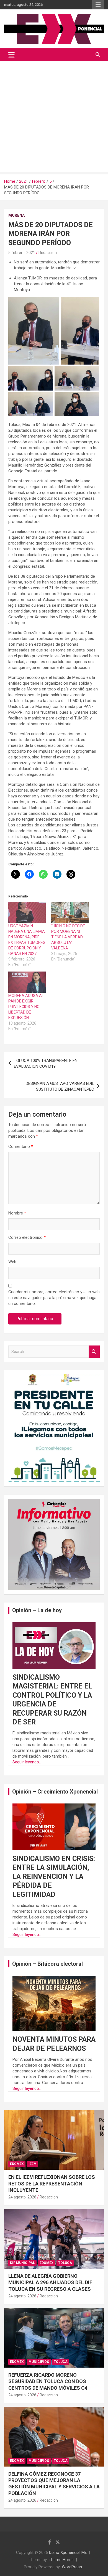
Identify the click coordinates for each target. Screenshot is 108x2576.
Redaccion (48, 253)
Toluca (65, 2263)
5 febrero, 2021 (22, 253)
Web (12, 1262)
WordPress (72, 2567)
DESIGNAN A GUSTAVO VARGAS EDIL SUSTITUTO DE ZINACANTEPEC (60, 1086)
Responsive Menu (98, 5)
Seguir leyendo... (27, 1762)
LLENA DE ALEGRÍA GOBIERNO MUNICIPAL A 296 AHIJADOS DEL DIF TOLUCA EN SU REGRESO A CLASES (50, 2282)
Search (94, 1352)
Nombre (17, 1213)
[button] (34, 331)
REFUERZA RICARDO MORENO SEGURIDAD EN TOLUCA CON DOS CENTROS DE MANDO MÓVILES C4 (48, 2381)
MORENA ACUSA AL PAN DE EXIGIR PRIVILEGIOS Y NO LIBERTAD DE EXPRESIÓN (26, 1007)
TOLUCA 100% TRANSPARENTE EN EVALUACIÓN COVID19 (46, 1063)
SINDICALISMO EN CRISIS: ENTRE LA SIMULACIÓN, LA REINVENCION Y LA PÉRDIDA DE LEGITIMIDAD (54, 1877)
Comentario (21, 1146)
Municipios (39, 2362)
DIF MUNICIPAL (22, 2263)
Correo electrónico (27, 1237)
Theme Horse (61, 2560)
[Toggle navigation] (11, 55)
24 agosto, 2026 (22, 2197)
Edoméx (17, 2164)
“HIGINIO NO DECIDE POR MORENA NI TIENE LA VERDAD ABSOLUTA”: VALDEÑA (68, 937)
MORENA (16, 215)
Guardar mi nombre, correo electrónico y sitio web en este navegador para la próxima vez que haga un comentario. (54, 1298)
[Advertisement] (54, 118)
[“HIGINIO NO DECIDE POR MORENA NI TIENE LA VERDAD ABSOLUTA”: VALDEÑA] (70, 913)
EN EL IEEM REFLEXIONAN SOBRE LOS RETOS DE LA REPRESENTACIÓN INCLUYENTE (52, 2184)
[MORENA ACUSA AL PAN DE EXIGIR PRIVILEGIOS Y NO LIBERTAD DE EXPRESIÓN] (27, 982)
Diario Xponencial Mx (68, 2553)
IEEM (33, 2164)
